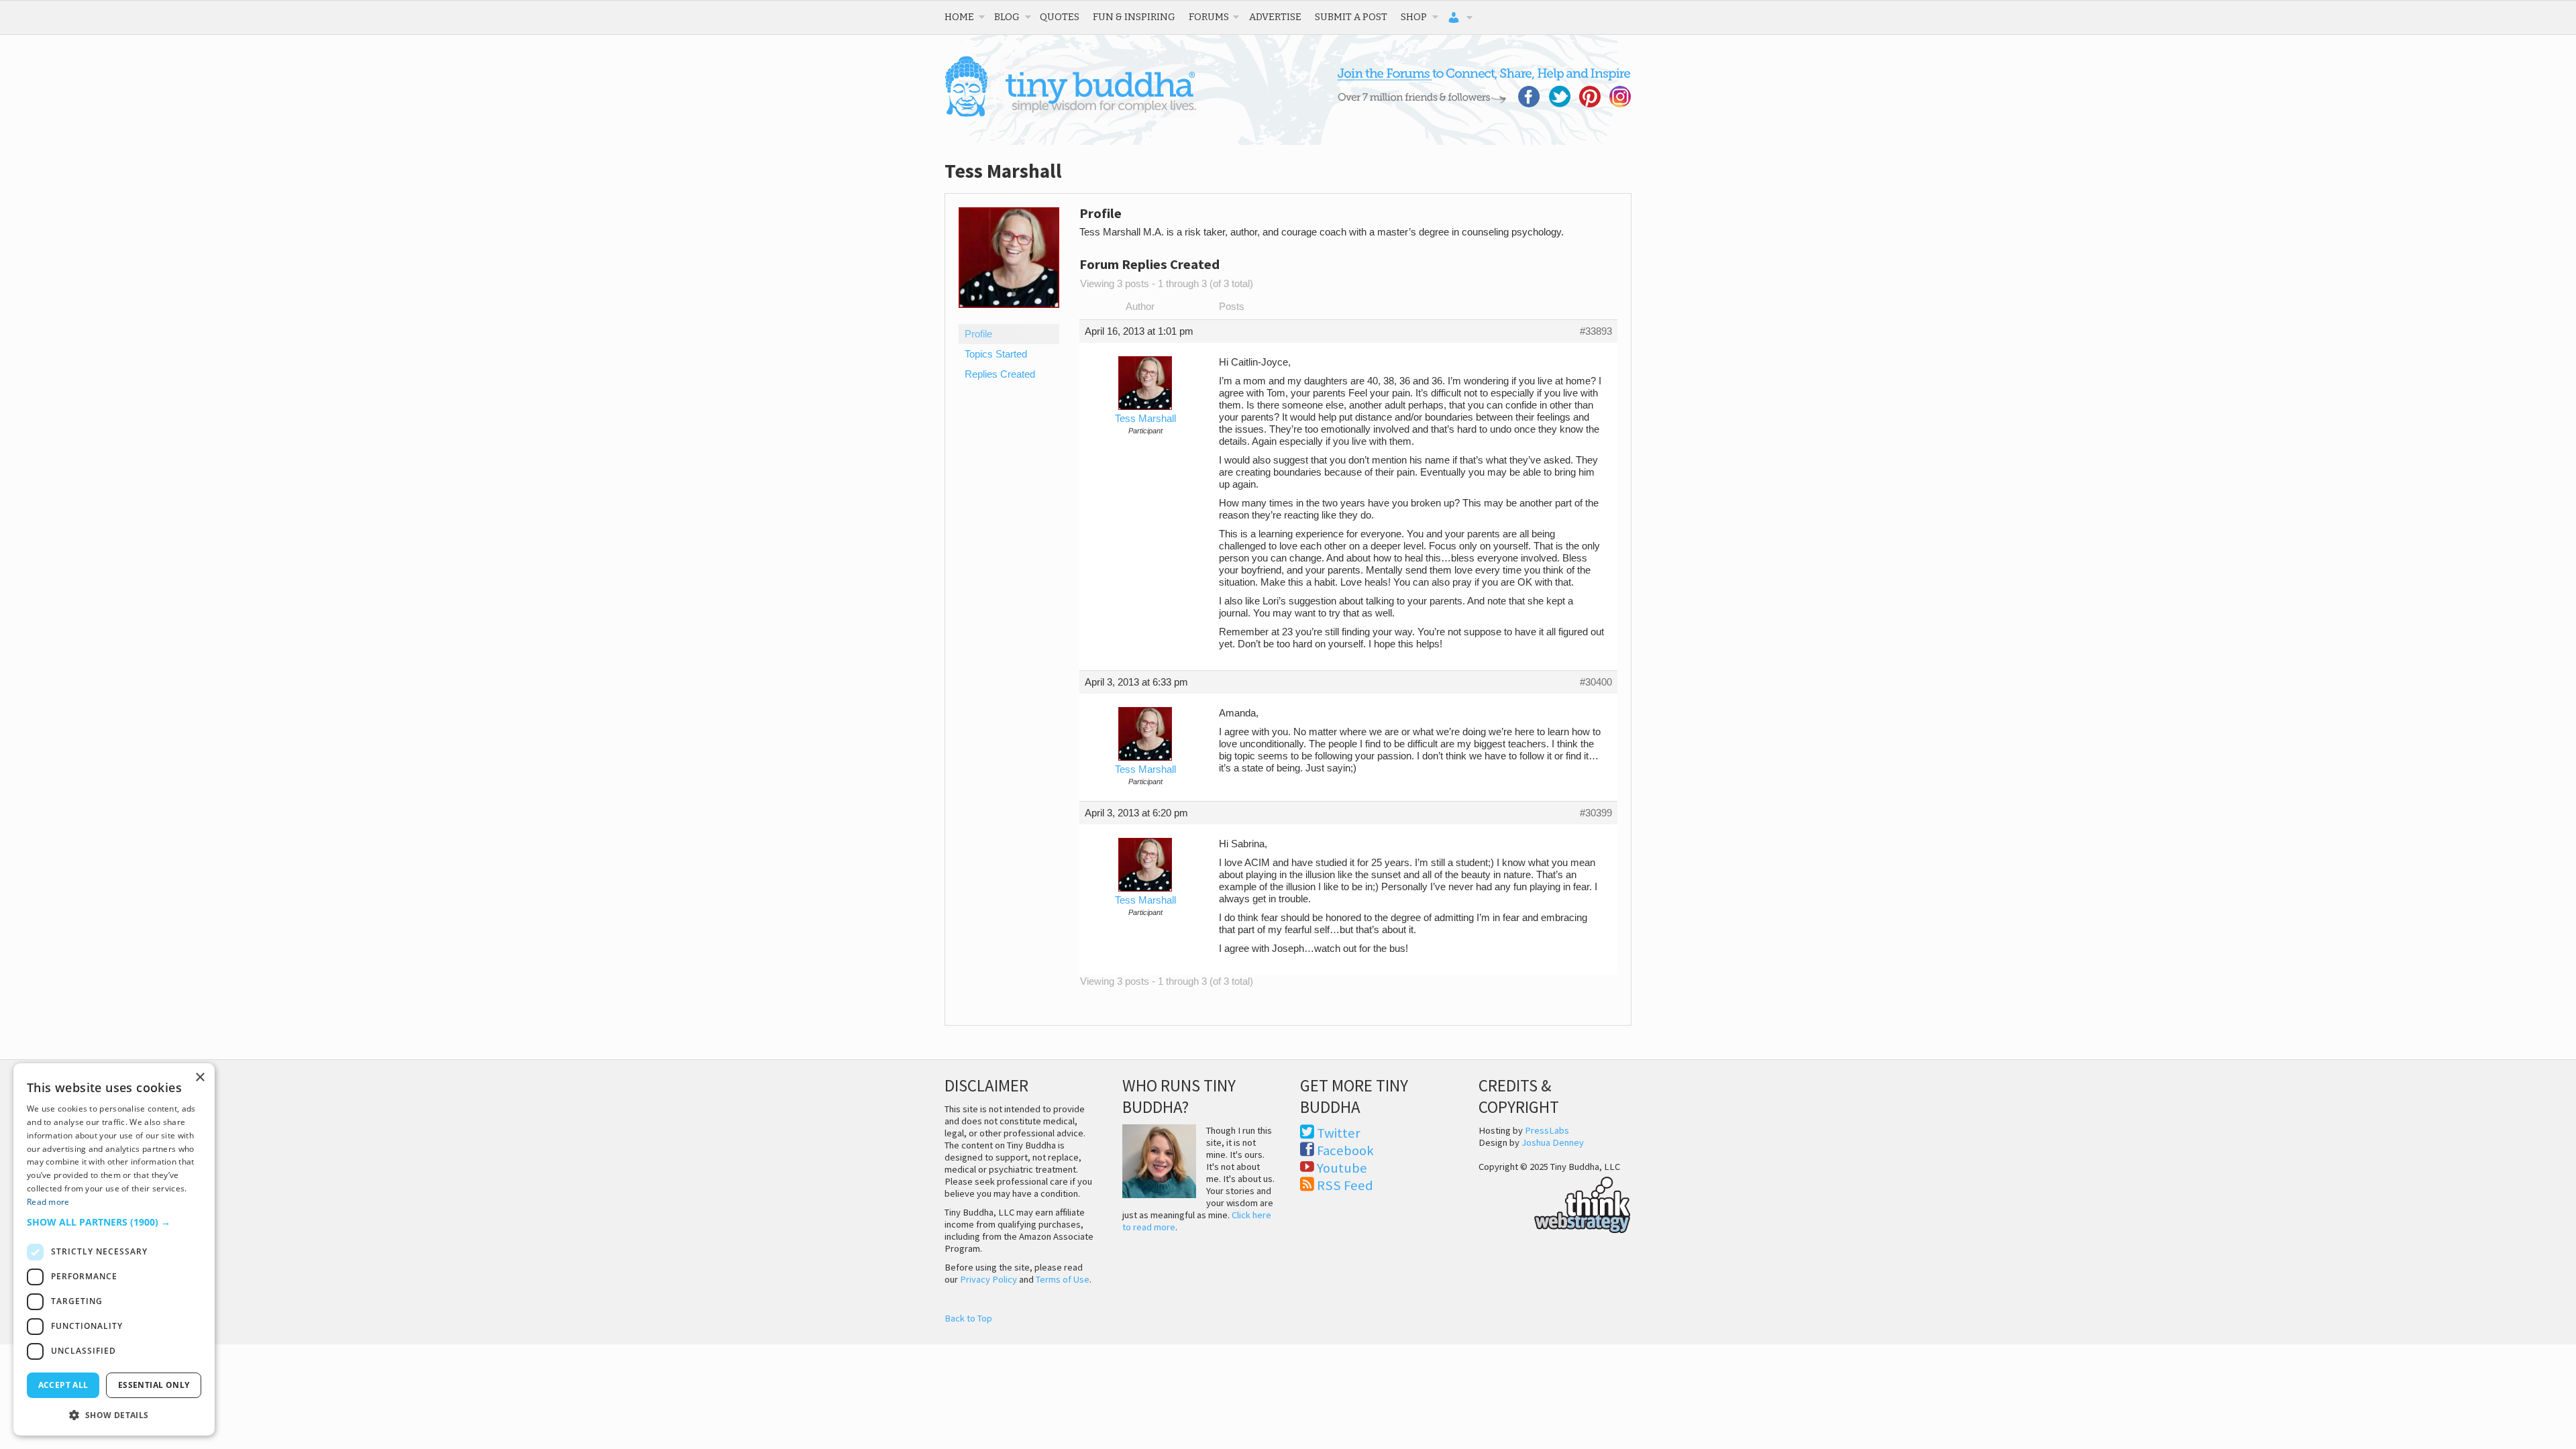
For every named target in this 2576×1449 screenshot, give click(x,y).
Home (959, 17)
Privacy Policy (988, 1279)
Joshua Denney (1553, 1142)
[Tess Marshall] (1009, 318)
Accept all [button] (63, 1385)
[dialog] (114, 1249)
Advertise (1275, 17)
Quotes (1060, 17)
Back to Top (968, 1318)
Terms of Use (1063, 1279)
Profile (978, 334)
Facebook (1345, 1150)
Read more (48, 1202)
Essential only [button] (154, 1385)
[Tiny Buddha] (1070, 114)
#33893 (1596, 331)
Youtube (1342, 1168)
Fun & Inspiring (1134, 17)
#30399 (1596, 813)
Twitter (1339, 1133)
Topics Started (996, 354)
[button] (114, 1222)
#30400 (1596, 682)
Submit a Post (1351, 17)
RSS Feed (1345, 1185)
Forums (1209, 17)
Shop (1414, 17)
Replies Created (1000, 374)
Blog (1007, 17)
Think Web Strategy (1555, 1203)
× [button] (200, 1078)
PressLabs (1547, 1130)
